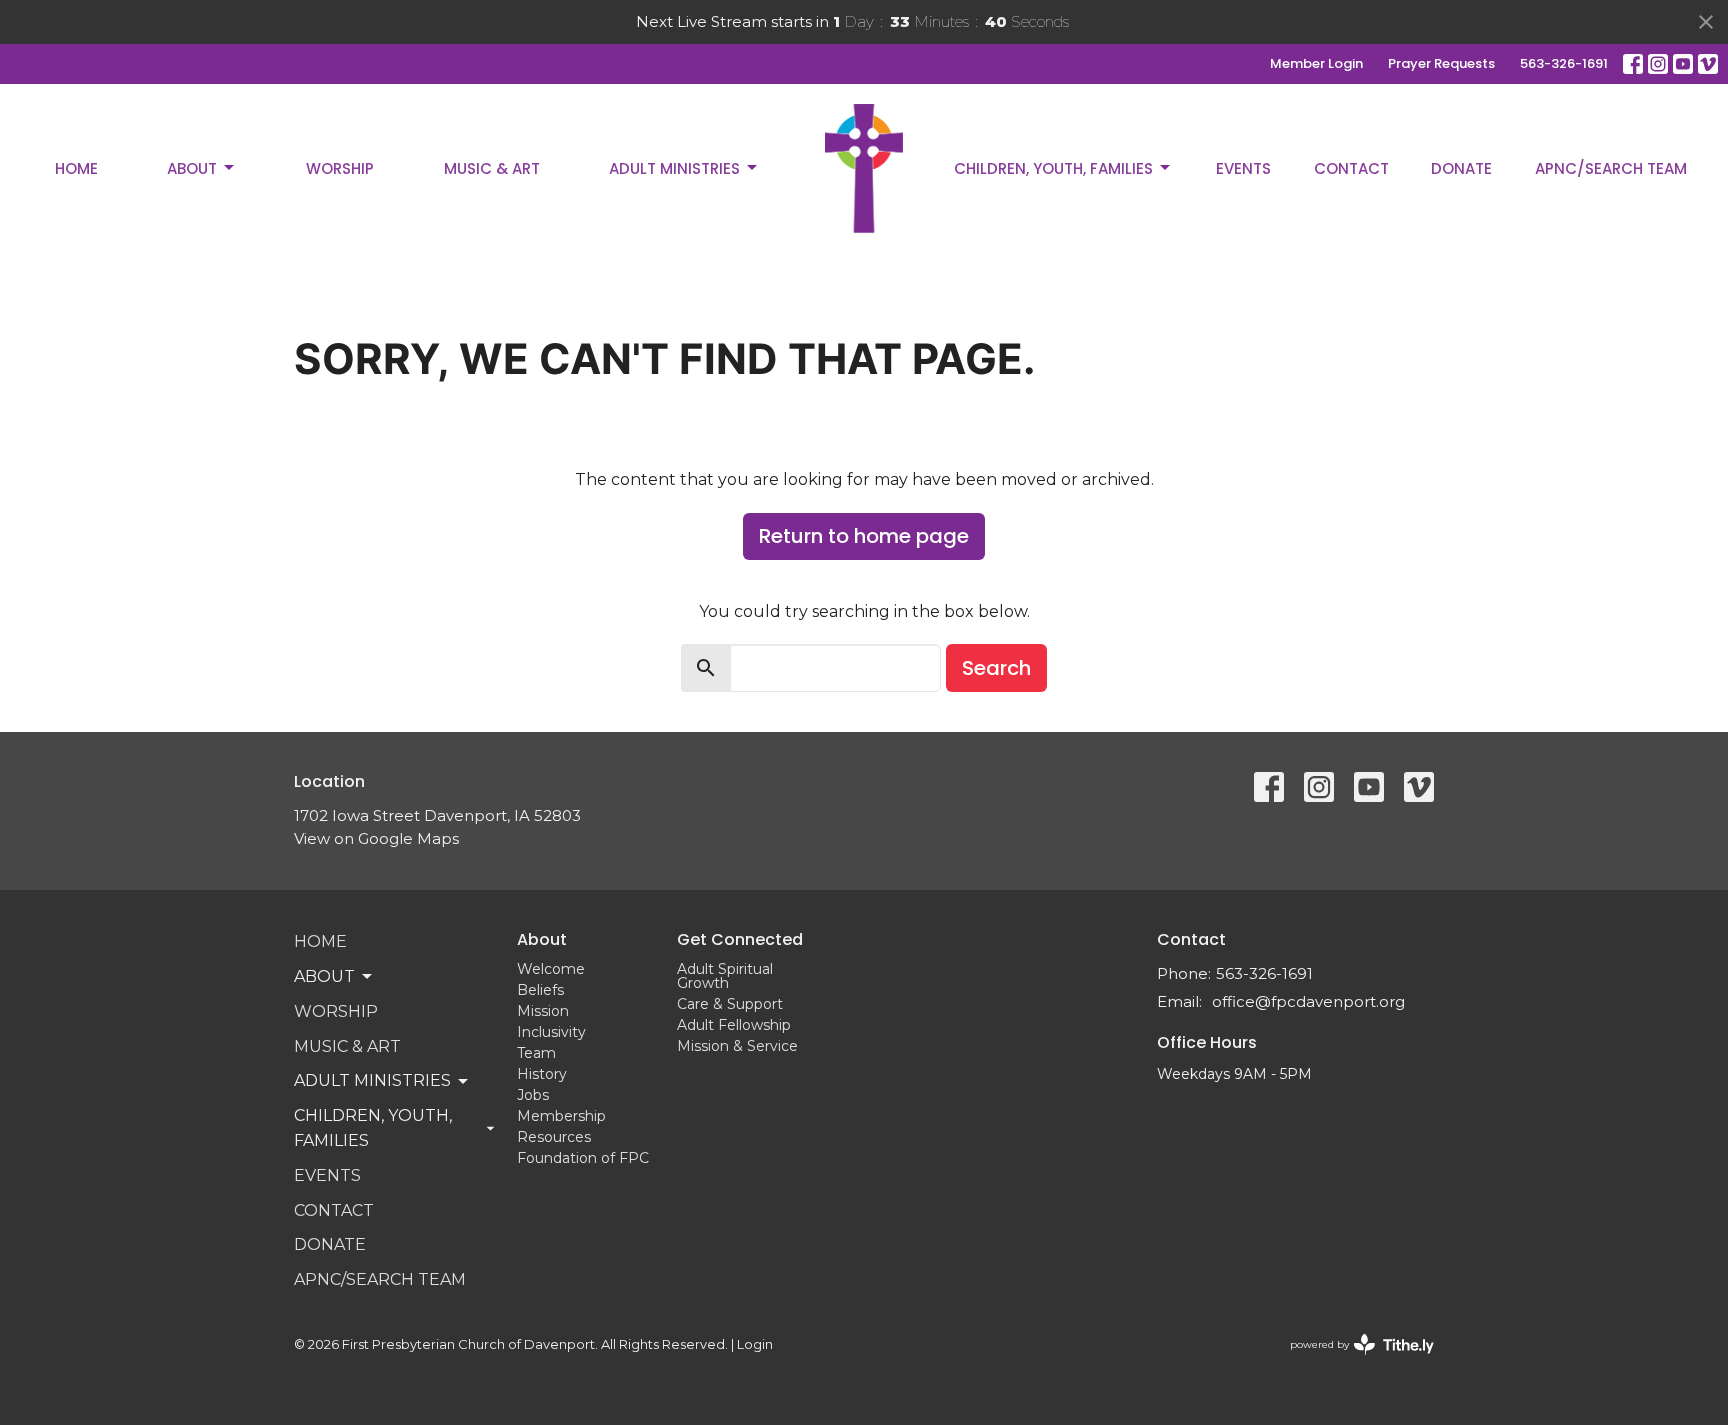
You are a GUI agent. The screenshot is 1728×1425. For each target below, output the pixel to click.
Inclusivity (551, 1032)
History (542, 1074)
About (192, 168)
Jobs (533, 1095)
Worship (340, 168)
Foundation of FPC (583, 1158)
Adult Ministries (674, 168)
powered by (1352, 1361)
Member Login (1316, 63)
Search (996, 668)
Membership (561, 1116)
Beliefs (540, 990)
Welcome (551, 969)
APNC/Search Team (1611, 168)
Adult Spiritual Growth (725, 976)
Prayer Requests (1441, 63)
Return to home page (864, 536)
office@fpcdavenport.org (1308, 1001)
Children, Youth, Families (1053, 168)
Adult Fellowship (734, 1025)
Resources (554, 1137)
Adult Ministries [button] (372, 1080)
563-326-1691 (1564, 63)
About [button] (324, 976)
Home (76, 168)
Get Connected (740, 939)
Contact (1351, 168)
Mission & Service (737, 1046)
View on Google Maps (376, 838)
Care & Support (730, 1004)
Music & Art (492, 168)
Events (1243, 168)
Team (536, 1053)
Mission (543, 1011)
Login (755, 1344)
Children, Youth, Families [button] (373, 1128)
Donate (1461, 168)
